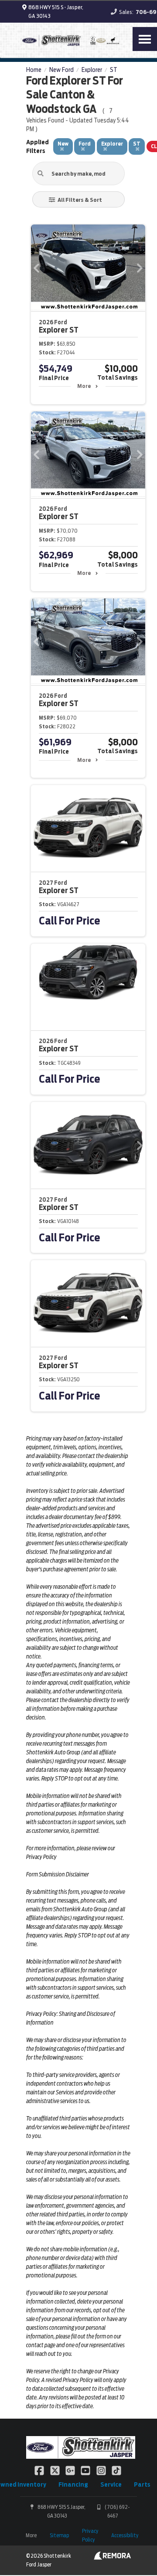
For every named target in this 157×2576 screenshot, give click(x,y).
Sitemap (59, 2535)
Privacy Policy (90, 2535)
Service (111, 2484)
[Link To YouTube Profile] (86, 2470)
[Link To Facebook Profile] (40, 2470)
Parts (142, 2484)
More (84, 386)
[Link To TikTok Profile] (116, 2470)
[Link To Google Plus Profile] (71, 2470)
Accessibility (125, 2535)
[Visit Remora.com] (112, 2558)
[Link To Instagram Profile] (102, 2470)
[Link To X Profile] (55, 2470)
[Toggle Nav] (145, 39)
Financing (73, 2484)
